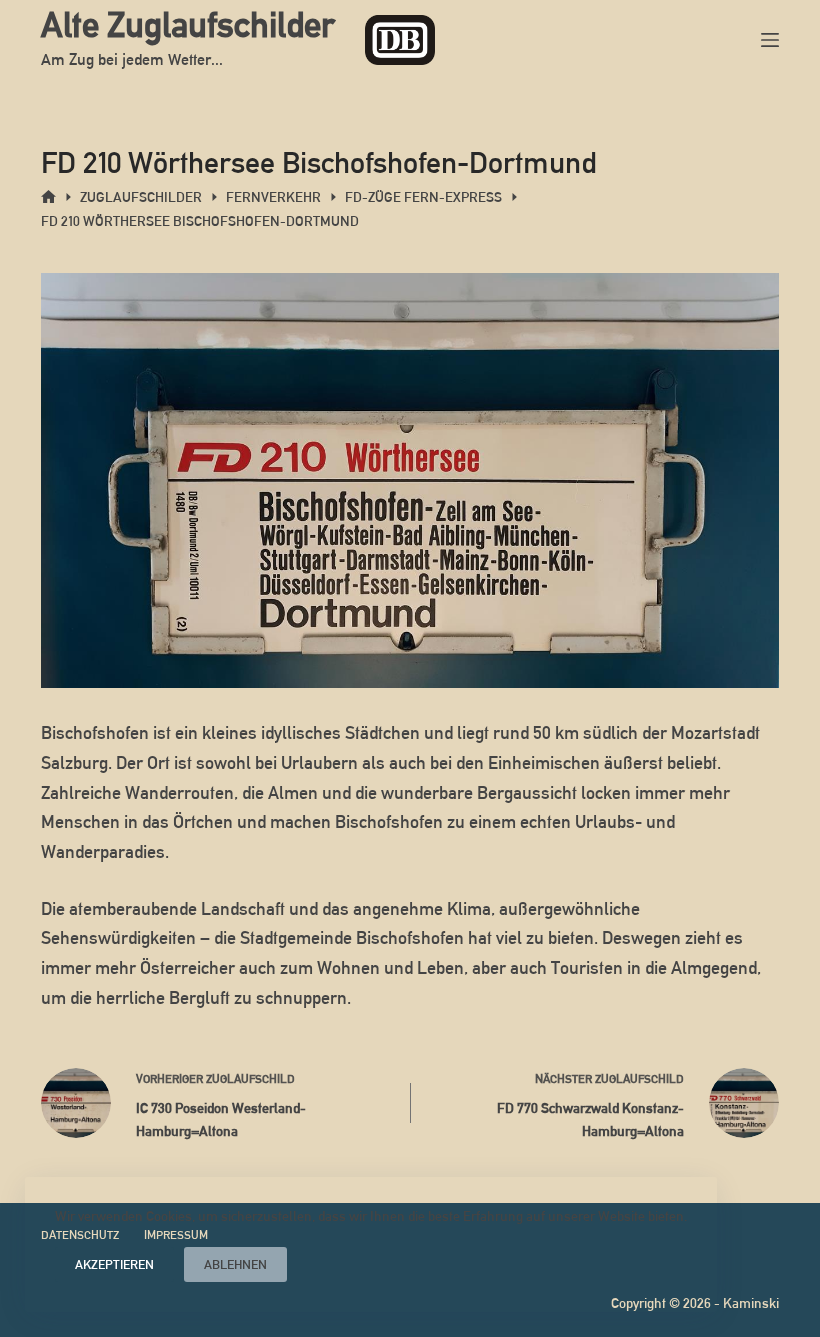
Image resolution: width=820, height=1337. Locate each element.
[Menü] (770, 40)
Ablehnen (235, 1264)
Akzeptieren (114, 1264)
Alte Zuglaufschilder (188, 24)
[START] (48, 197)
